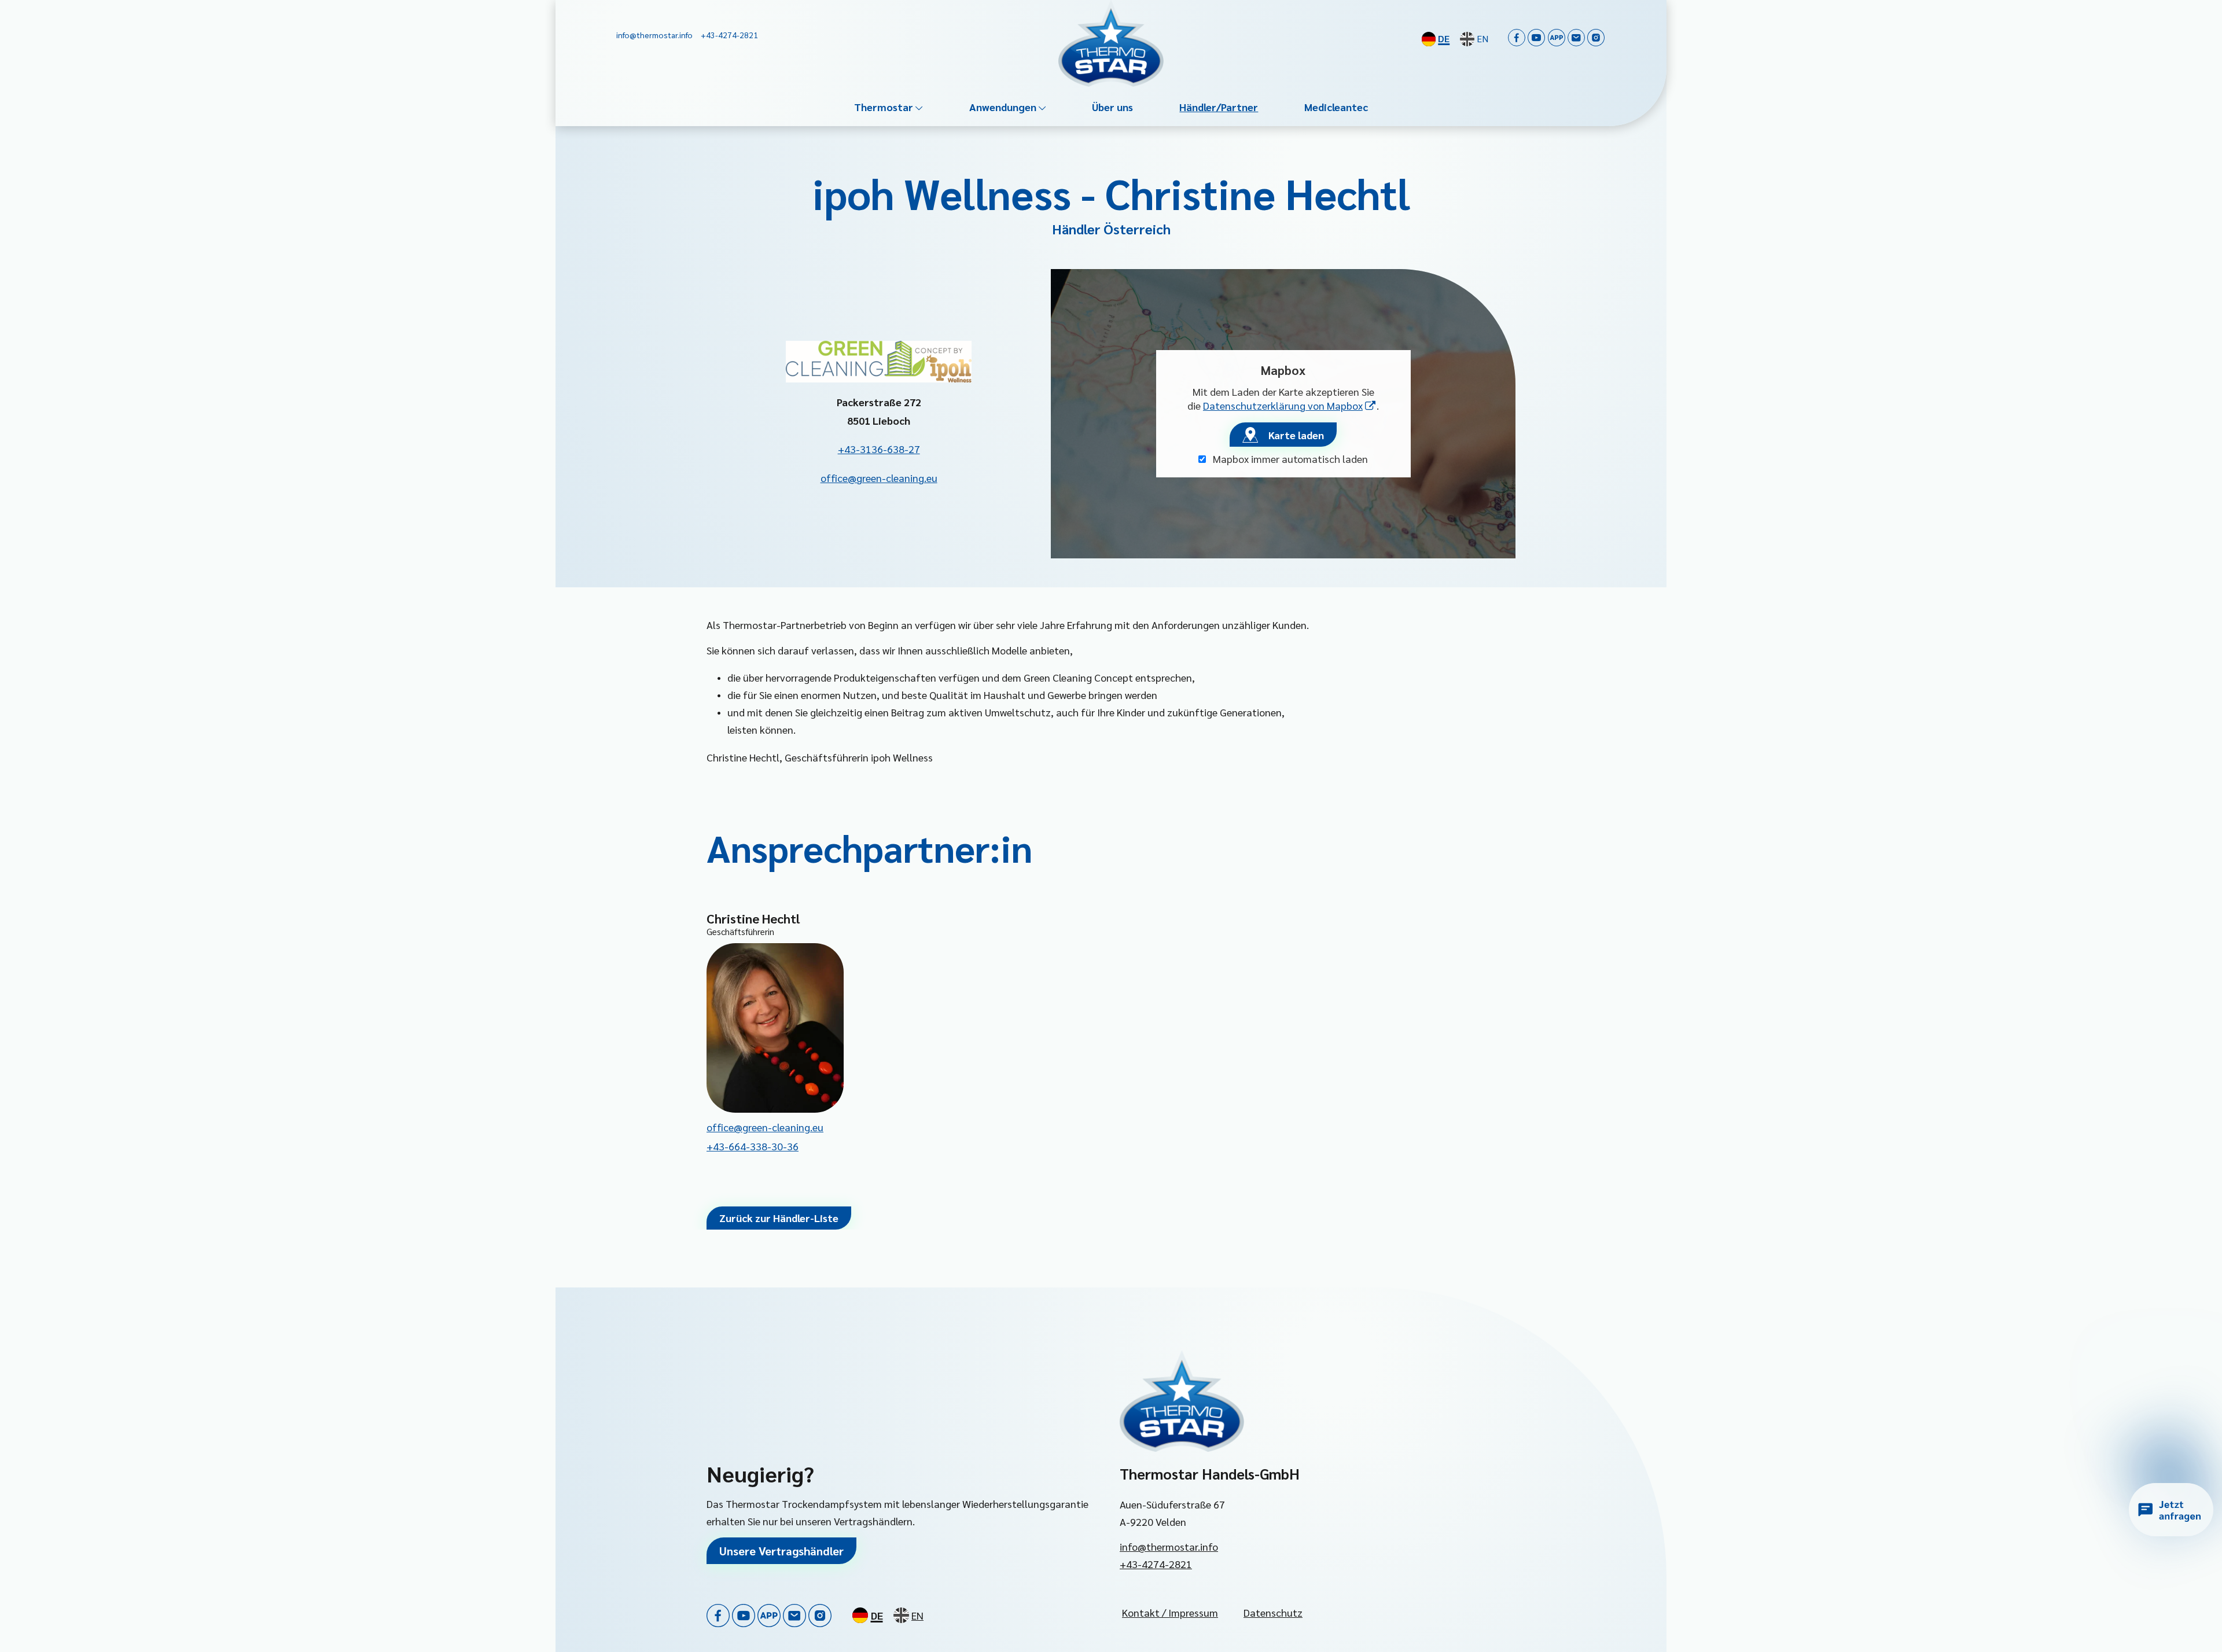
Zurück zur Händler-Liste (779, 1218)
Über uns (1112, 107)
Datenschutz (1273, 1612)
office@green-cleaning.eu (879, 478)
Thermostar (884, 107)
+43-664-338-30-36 (753, 1146)
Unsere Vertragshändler (781, 1551)
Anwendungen (1003, 107)
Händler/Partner (1219, 107)
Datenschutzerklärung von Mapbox (1290, 405)
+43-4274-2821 (1156, 1564)
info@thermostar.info (1169, 1546)
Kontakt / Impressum (1170, 1612)
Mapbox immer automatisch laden (1289, 459)
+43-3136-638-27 (879, 449)
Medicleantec (1336, 107)
